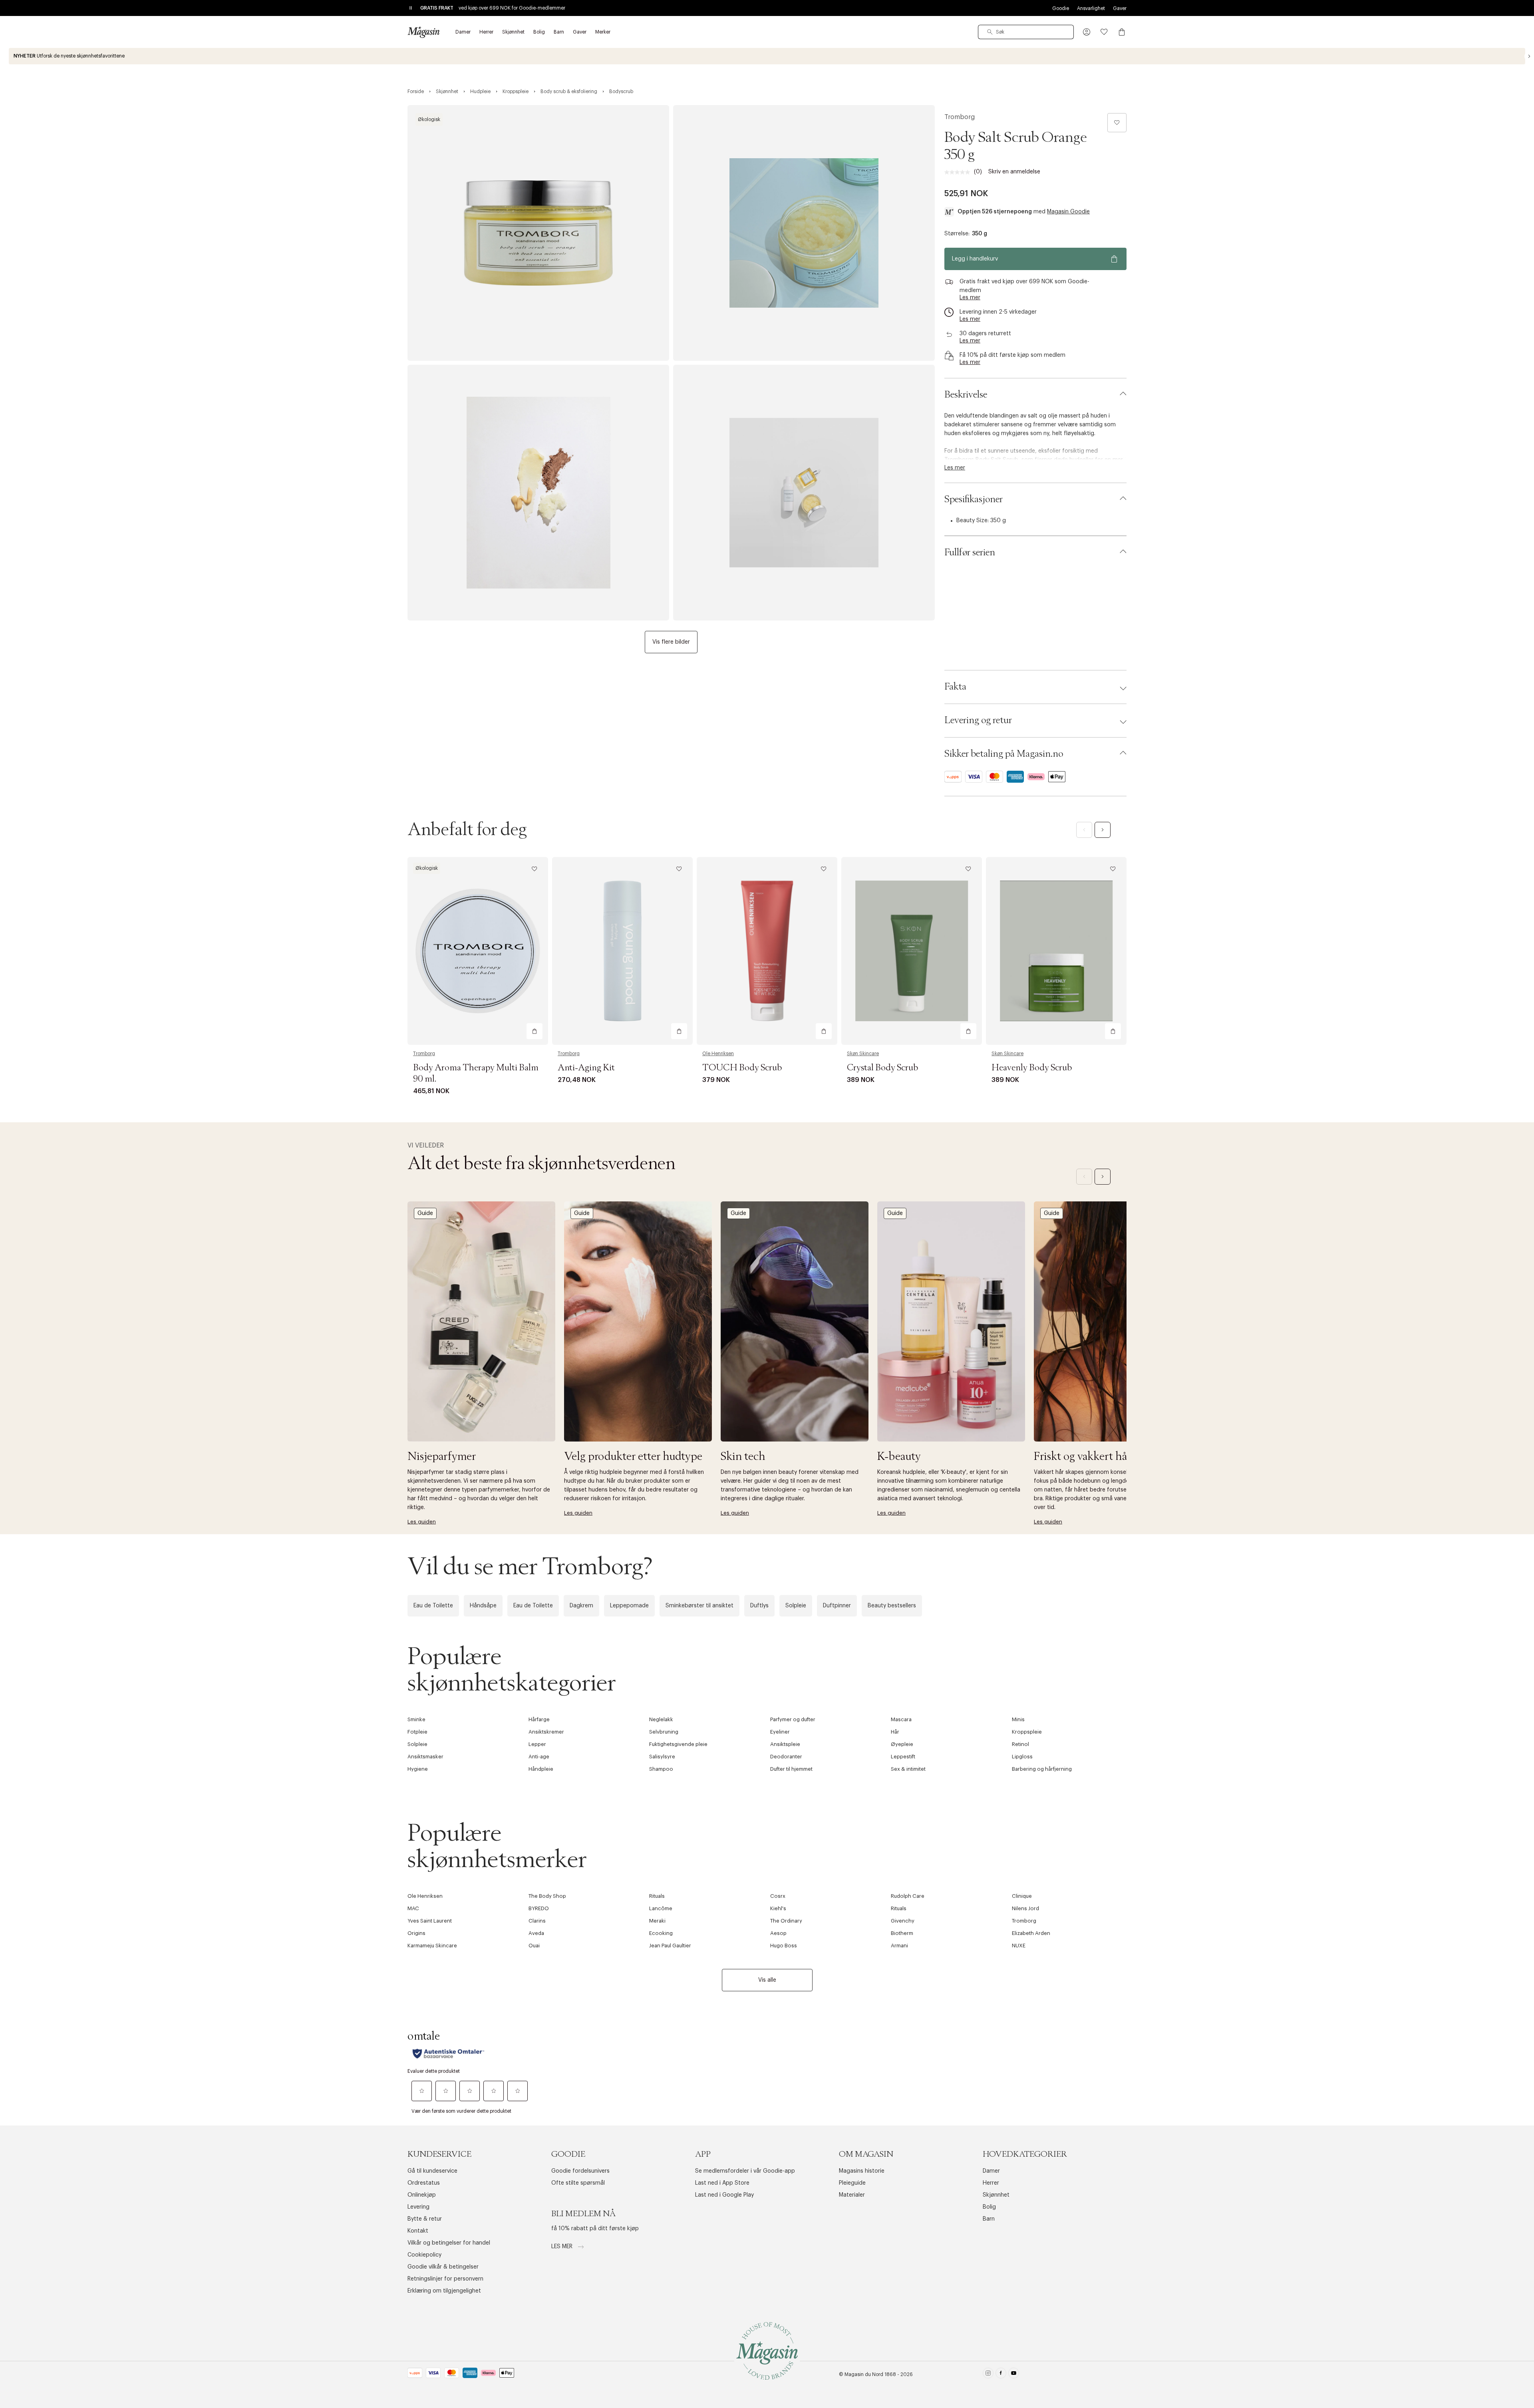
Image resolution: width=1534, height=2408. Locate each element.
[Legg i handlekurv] (535, 1031)
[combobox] (1026, 32)
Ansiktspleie (785, 1744)
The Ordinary (786, 1921)
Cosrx (778, 1896)
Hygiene (418, 1769)
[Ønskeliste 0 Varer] (1104, 32)
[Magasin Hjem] (423, 32)
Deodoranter (786, 1757)
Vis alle (767, 1980)
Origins (416, 1933)
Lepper (537, 1744)
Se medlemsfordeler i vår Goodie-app (745, 2171)
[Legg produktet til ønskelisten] (1117, 123)
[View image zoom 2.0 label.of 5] (804, 233)
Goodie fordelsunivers (580, 2171)
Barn (989, 2219)
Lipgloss (1022, 1757)
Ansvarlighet (1091, 8)
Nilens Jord (1025, 1908)
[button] (1087, 32)
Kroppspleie (1027, 1732)
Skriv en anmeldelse (1014, 172)
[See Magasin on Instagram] (988, 2375)
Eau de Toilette (433, 1606)
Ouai (534, 1946)
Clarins (537, 1921)
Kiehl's (778, 1908)
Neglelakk (661, 1719)
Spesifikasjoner (974, 499)
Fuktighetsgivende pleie (678, 1744)
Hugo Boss (784, 1946)
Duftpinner (837, 1606)
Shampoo (661, 1769)
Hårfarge (539, 1719)
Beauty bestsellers (892, 1606)
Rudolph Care (908, 1896)
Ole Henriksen (718, 1054)
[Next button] (1529, 56)
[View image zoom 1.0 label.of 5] (538, 233)
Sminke (416, 1719)
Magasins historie (862, 2171)
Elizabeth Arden (1031, 1933)
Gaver (1120, 8)
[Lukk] (893, 1290)
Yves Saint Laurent (430, 1921)
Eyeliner (780, 1732)
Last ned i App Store (722, 2183)
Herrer (991, 2183)
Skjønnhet (996, 2195)
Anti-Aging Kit (586, 1068)
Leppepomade (629, 1606)
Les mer (563, 2247)
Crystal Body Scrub (882, 1068)
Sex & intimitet (908, 1769)
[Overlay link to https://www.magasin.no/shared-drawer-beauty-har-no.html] (1108, 1321)
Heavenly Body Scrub (1032, 1068)
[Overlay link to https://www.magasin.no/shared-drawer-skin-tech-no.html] (795, 1321)
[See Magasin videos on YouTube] (1014, 2375)
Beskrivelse (966, 395)
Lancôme (661, 1908)
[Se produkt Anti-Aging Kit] (622, 951)
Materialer (852, 2195)
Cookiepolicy (424, 2255)
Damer (991, 2171)
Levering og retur (978, 720)
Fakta (955, 687)
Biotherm (902, 1933)
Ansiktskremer (546, 1732)
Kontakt (418, 2231)
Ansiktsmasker (425, 1757)
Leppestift (903, 1757)
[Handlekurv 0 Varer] (1122, 32)
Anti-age (539, 1757)
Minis (1018, 1719)
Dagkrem (581, 1606)
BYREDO (539, 1908)
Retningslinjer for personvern (445, 2279)
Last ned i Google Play (724, 2195)
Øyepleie (902, 1744)
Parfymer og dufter (793, 1719)
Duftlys (759, 1606)
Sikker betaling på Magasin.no (1004, 754)
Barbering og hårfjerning (1042, 1769)
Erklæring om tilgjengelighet (444, 2291)
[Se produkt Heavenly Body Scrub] (1056, 951)
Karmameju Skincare (432, 1946)
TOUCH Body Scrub (742, 1068)
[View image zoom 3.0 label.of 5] (538, 493)
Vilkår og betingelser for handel (449, 2243)
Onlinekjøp (422, 2195)
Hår (895, 1732)
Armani (899, 1946)
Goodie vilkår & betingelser (443, 2267)
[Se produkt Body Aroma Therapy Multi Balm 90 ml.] (478, 951)
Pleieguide (852, 2183)
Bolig (989, 2207)
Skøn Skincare (863, 1054)
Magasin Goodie (1068, 212)
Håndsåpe (483, 1606)
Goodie (1061, 8)
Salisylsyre (662, 1757)
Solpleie (796, 1606)
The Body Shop (547, 1896)
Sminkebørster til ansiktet (699, 1606)
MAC (413, 1908)
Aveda (536, 1933)
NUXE (1019, 1946)
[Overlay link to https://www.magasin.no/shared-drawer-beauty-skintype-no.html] (638, 1321)
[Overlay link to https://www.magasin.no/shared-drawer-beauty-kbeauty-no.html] (951, 1321)
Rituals (657, 1896)
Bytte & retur (425, 2219)
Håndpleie (541, 1769)
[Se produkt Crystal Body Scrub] (912, 951)
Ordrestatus (424, 2183)
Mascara (901, 1719)
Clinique (1022, 1896)
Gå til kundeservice (432, 2171)
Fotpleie (417, 1732)
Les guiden (422, 1522)
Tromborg (960, 117)
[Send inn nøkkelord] (990, 32)
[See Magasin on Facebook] (1001, 2375)
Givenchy (903, 1921)
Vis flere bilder (671, 642)
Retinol (1020, 1744)
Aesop (778, 1933)
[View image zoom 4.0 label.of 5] (804, 493)
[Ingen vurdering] (959, 172)
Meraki (657, 1921)
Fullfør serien (970, 553)
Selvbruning (664, 1732)
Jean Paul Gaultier (670, 1946)
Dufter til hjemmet (791, 1769)
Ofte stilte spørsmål (578, 2183)
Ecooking (661, 1933)
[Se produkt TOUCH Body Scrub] (767, 951)
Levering (418, 2207)
